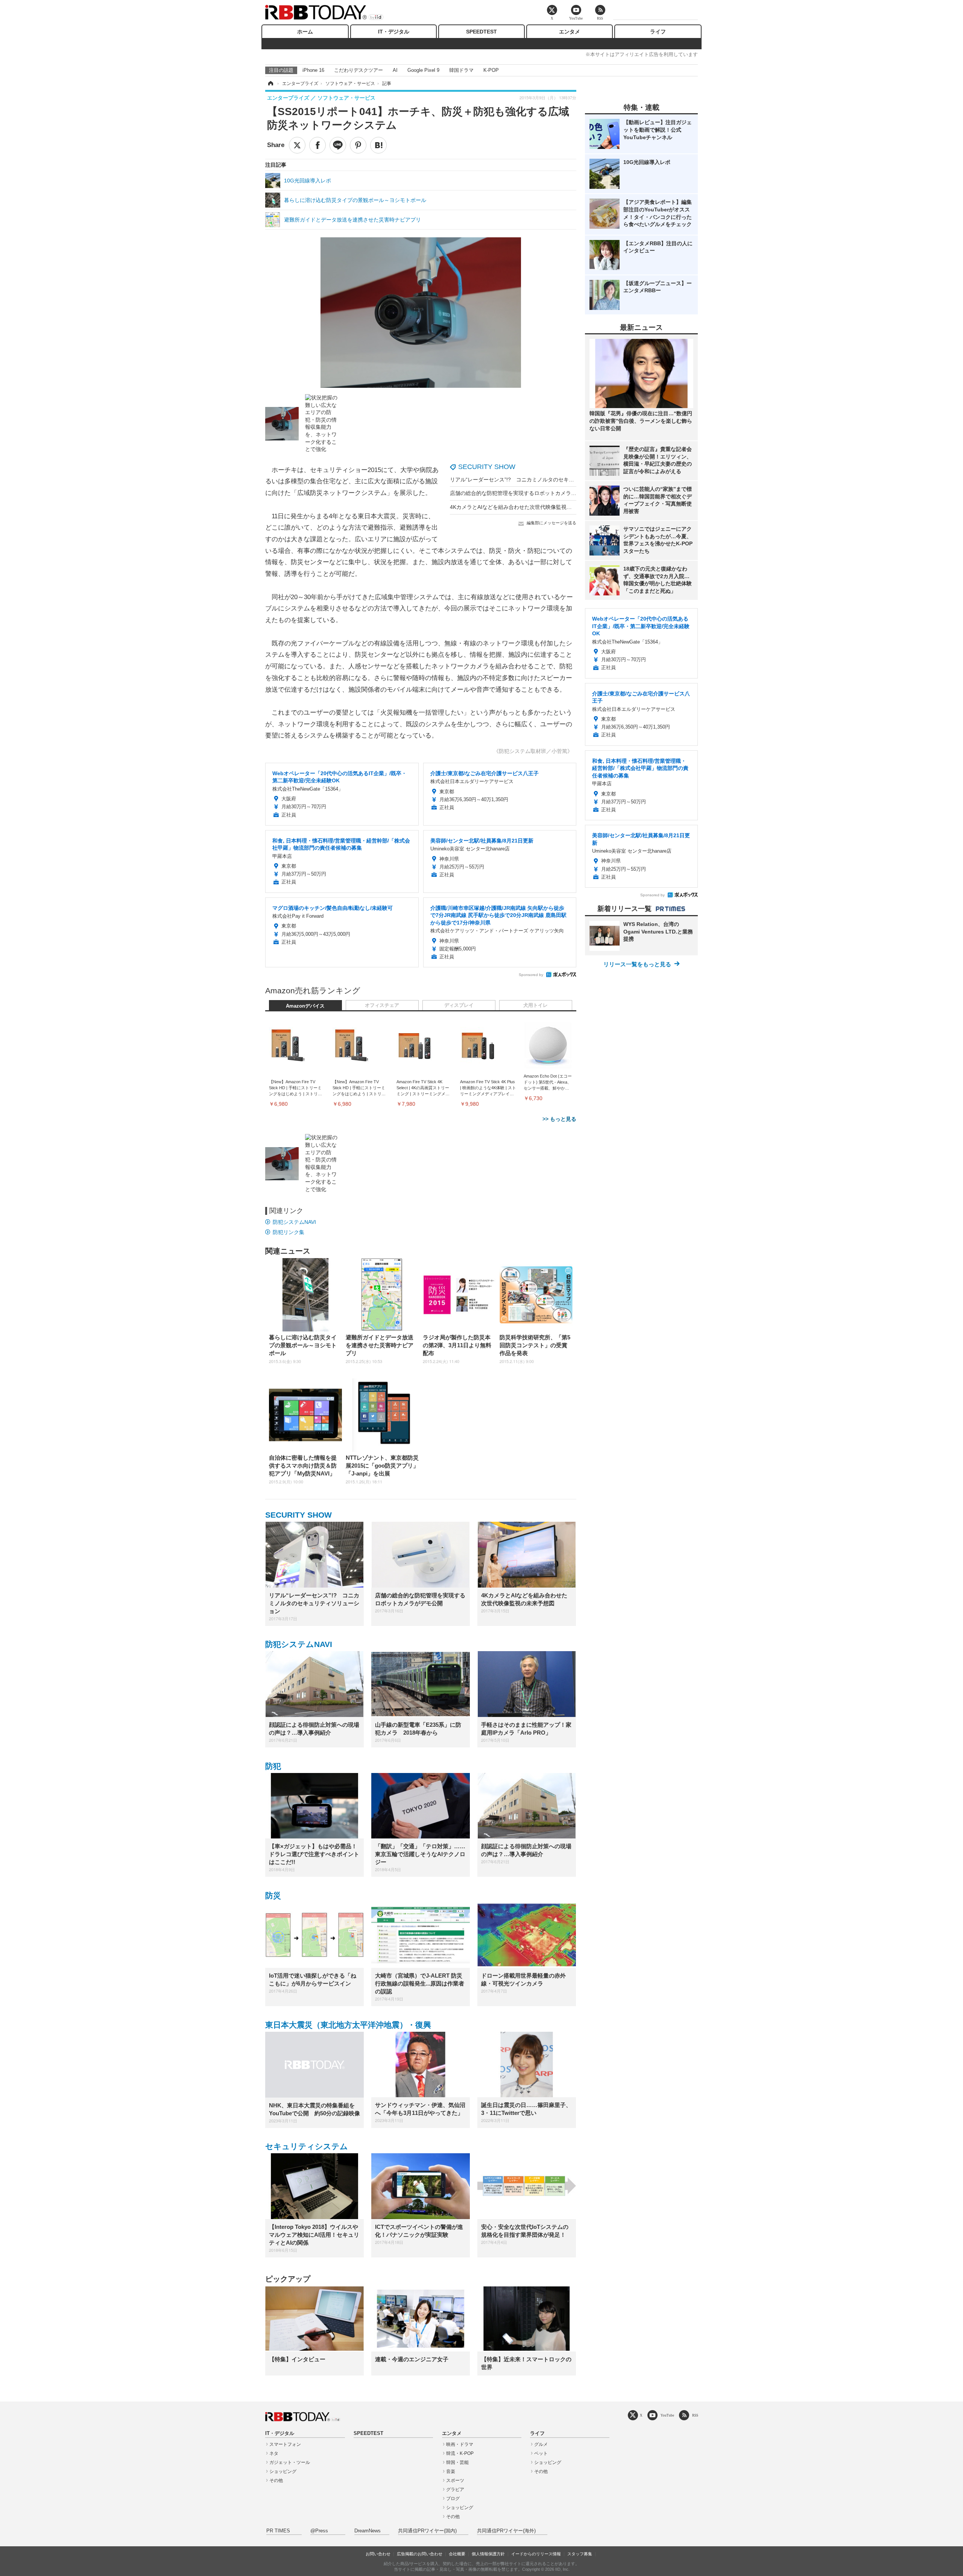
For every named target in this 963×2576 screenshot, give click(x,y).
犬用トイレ (535, 1005)
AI (395, 70)
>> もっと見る (559, 1119)
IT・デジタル (394, 32)
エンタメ (570, 32)
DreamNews (368, 2531)
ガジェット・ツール (290, 2462)
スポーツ (455, 2480)
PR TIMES (278, 2531)
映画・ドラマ (460, 2444)
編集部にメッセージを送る (551, 523)
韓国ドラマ (461, 70)
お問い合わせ (378, 2554)
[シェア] (317, 145)
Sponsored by (531, 975)
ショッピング (283, 2471)
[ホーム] (270, 83)
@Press (319, 2531)
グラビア (455, 2489)
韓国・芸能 (457, 2462)
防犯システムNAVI (294, 1222)
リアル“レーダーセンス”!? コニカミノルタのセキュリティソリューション (538, 480)
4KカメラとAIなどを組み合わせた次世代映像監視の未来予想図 (524, 507)
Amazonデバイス (305, 1006)
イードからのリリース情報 (536, 2554)
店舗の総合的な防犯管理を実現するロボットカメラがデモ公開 (524, 493)
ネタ (274, 2453)
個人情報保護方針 (488, 2554)
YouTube (667, 2415)
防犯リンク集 (289, 1232)
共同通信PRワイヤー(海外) (506, 2531)
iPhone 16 (313, 70)
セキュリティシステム (307, 2146)
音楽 (451, 2471)
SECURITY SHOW (487, 467)
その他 (276, 2480)
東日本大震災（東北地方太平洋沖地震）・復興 (348, 2025)
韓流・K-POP (460, 2453)
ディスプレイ (459, 1005)
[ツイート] (297, 145)
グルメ (541, 2444)
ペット (541, 2453)
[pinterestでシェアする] (358, 145)
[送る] (338, 145)
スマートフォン (285, 2444)
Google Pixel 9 (423, 70)
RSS (695, 2415)
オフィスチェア (382, 1005)
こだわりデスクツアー (358, 70)
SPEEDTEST (481, 32)
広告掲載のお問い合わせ (420, 2554)
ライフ (658, 32)
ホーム (305, 32)
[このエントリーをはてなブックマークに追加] (378, 145)
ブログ (453, 2499)
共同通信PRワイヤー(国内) (427, 2531)
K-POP (491, 70)
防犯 (273, 1766)
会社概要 (457, 2554)
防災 (273, 1895)
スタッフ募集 (580, 2554)
